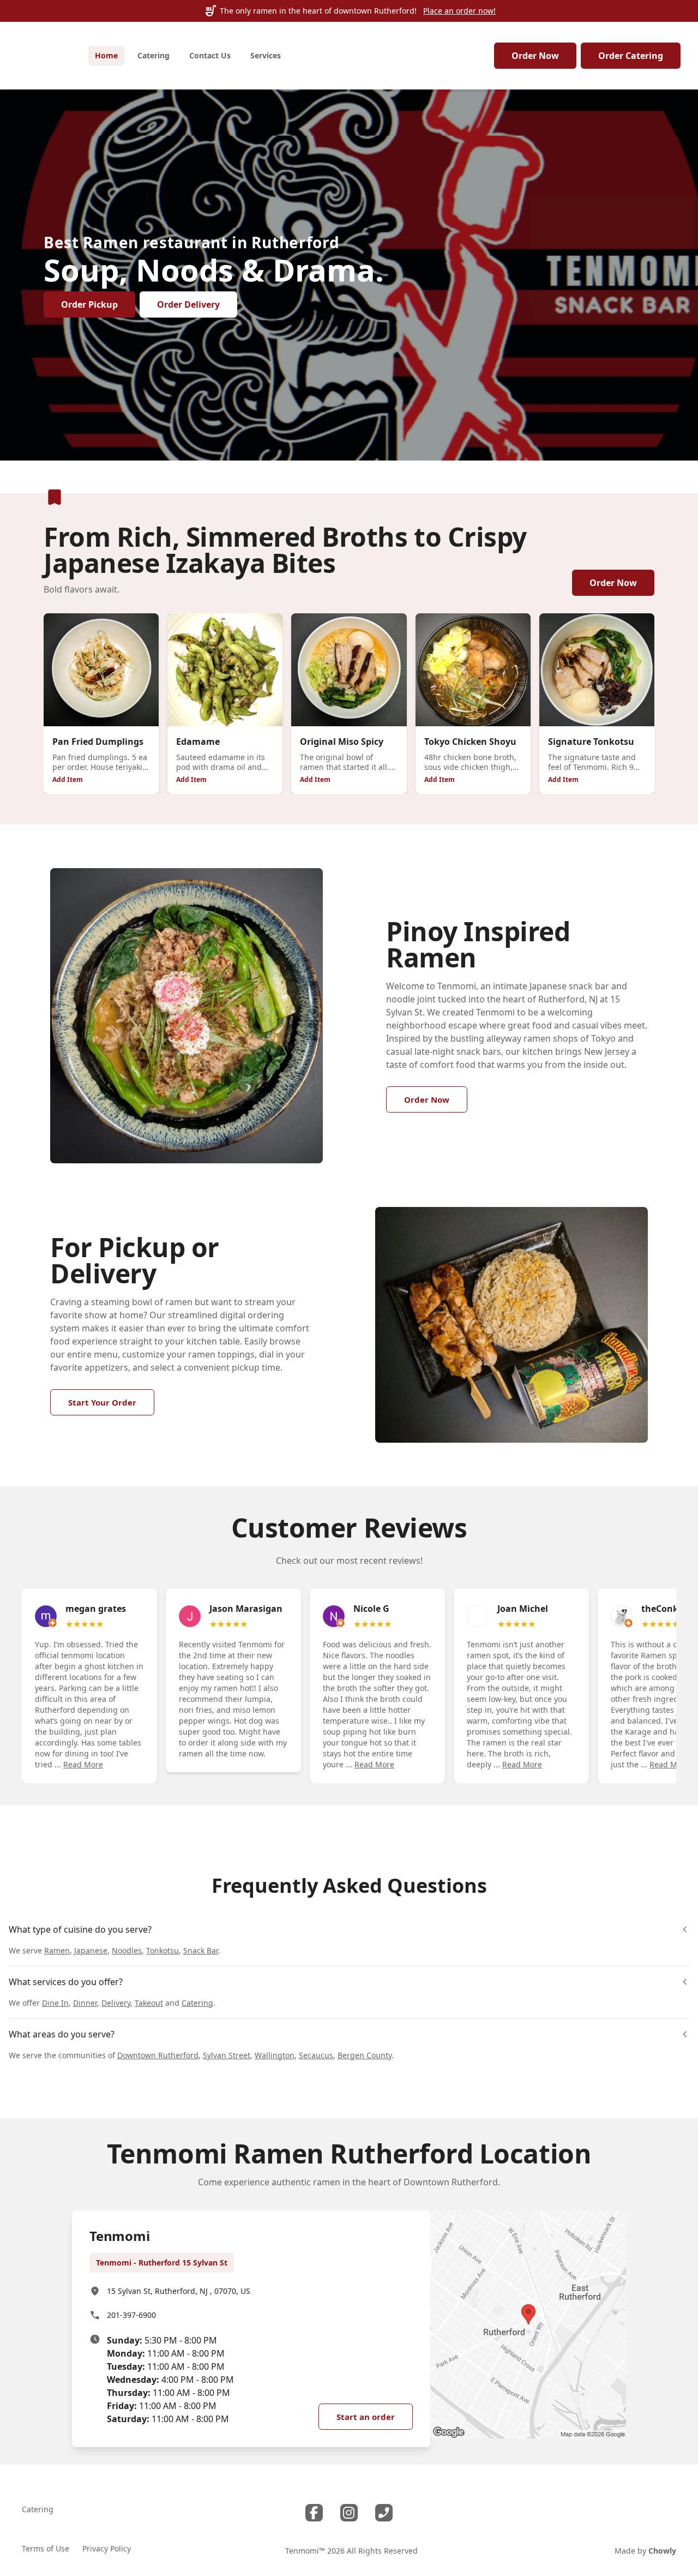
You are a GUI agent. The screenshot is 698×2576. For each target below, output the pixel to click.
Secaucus (316, 2055)
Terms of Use (46, 2548)
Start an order (366, 2417)
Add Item (68, 779)
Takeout (149, 2003)
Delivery (116, 2003)
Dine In (55, 2003)
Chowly (662, 2551)
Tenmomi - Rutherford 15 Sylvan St (162, 2263)
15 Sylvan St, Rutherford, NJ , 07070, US (179, 2291)
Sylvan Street (227, 2055)
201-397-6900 (131, 2315)
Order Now (535, 56)
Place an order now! (459, 11)
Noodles (127, 1950)
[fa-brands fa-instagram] (349, 2513)
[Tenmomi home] (44, 56)
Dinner (85, 2003)
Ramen (57, 1950)
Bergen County (365, 2055)
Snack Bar (201, 1950)
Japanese (91, 1950)
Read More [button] (83, 1764)
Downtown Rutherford (158, 2055)
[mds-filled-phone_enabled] (384, 2513)
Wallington (275, 2055)
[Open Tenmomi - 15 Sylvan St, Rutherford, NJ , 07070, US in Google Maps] (528, 2324)
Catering (197, 2003)
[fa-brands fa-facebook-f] (314, 2513)
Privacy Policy (107, 2548)
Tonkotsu (163, 1950)
